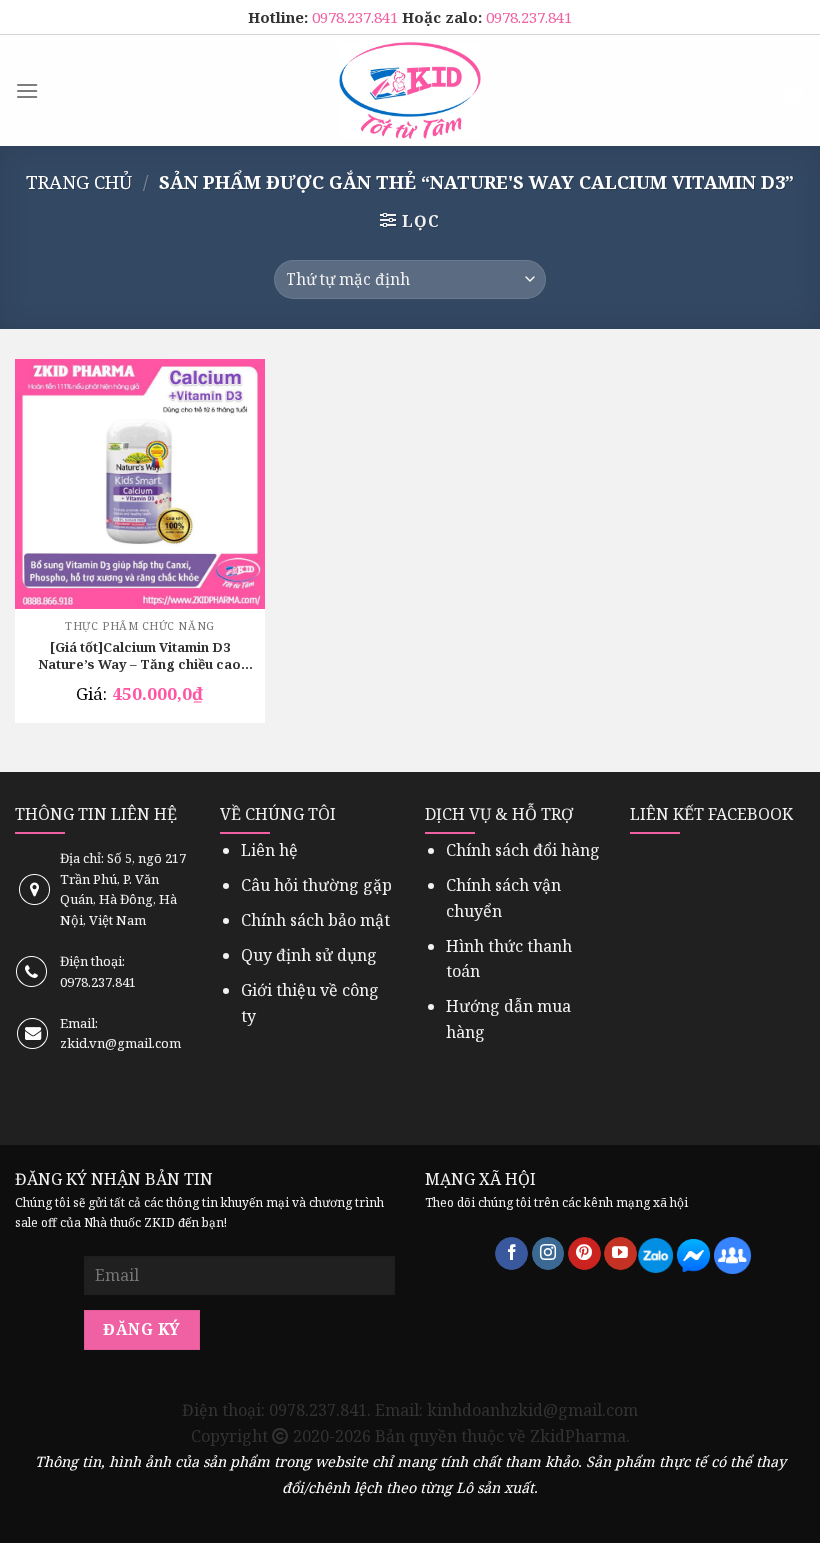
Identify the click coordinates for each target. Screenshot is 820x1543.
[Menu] (27, 90)
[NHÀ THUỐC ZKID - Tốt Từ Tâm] (410, 90)
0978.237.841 (357, 17)
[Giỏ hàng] (793, 91)
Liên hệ (269, 850)
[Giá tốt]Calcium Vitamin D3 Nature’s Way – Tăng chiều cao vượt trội (139, 657)
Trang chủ (79, 181)
